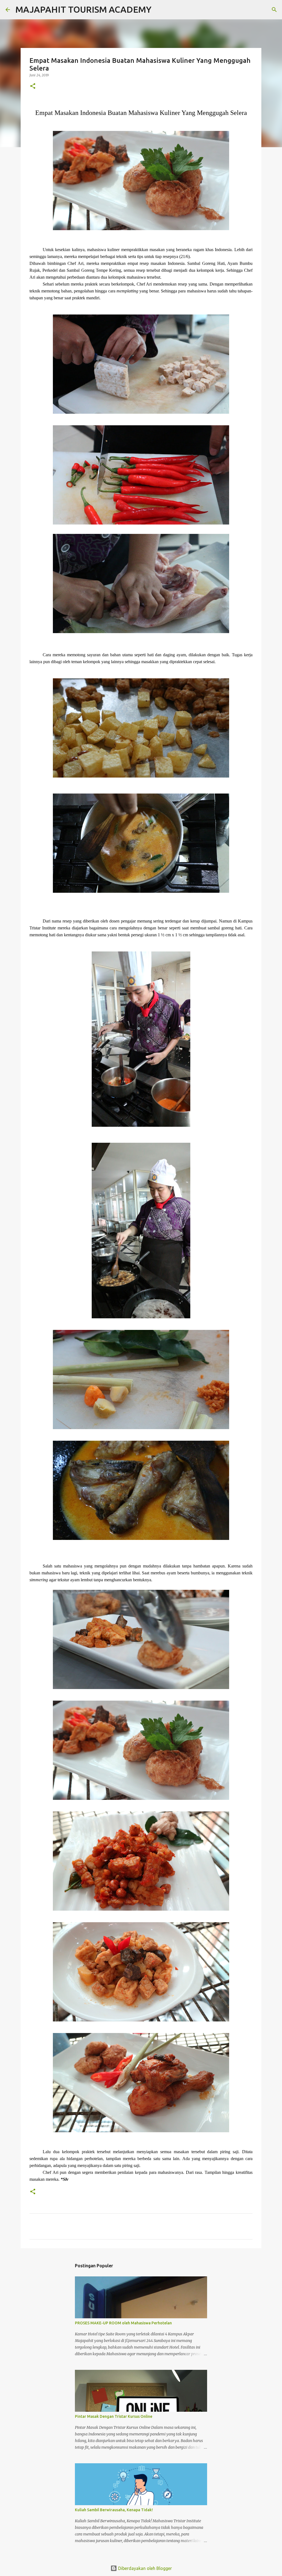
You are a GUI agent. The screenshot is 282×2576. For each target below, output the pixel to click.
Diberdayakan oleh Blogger (144, 2568)
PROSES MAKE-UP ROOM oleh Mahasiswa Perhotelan (123, 2323)
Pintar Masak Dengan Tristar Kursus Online (114, 2416)
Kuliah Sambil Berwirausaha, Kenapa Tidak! (114, 2510)
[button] (33, 86)
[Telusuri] (159, 10)
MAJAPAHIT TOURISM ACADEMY (83, 9)
